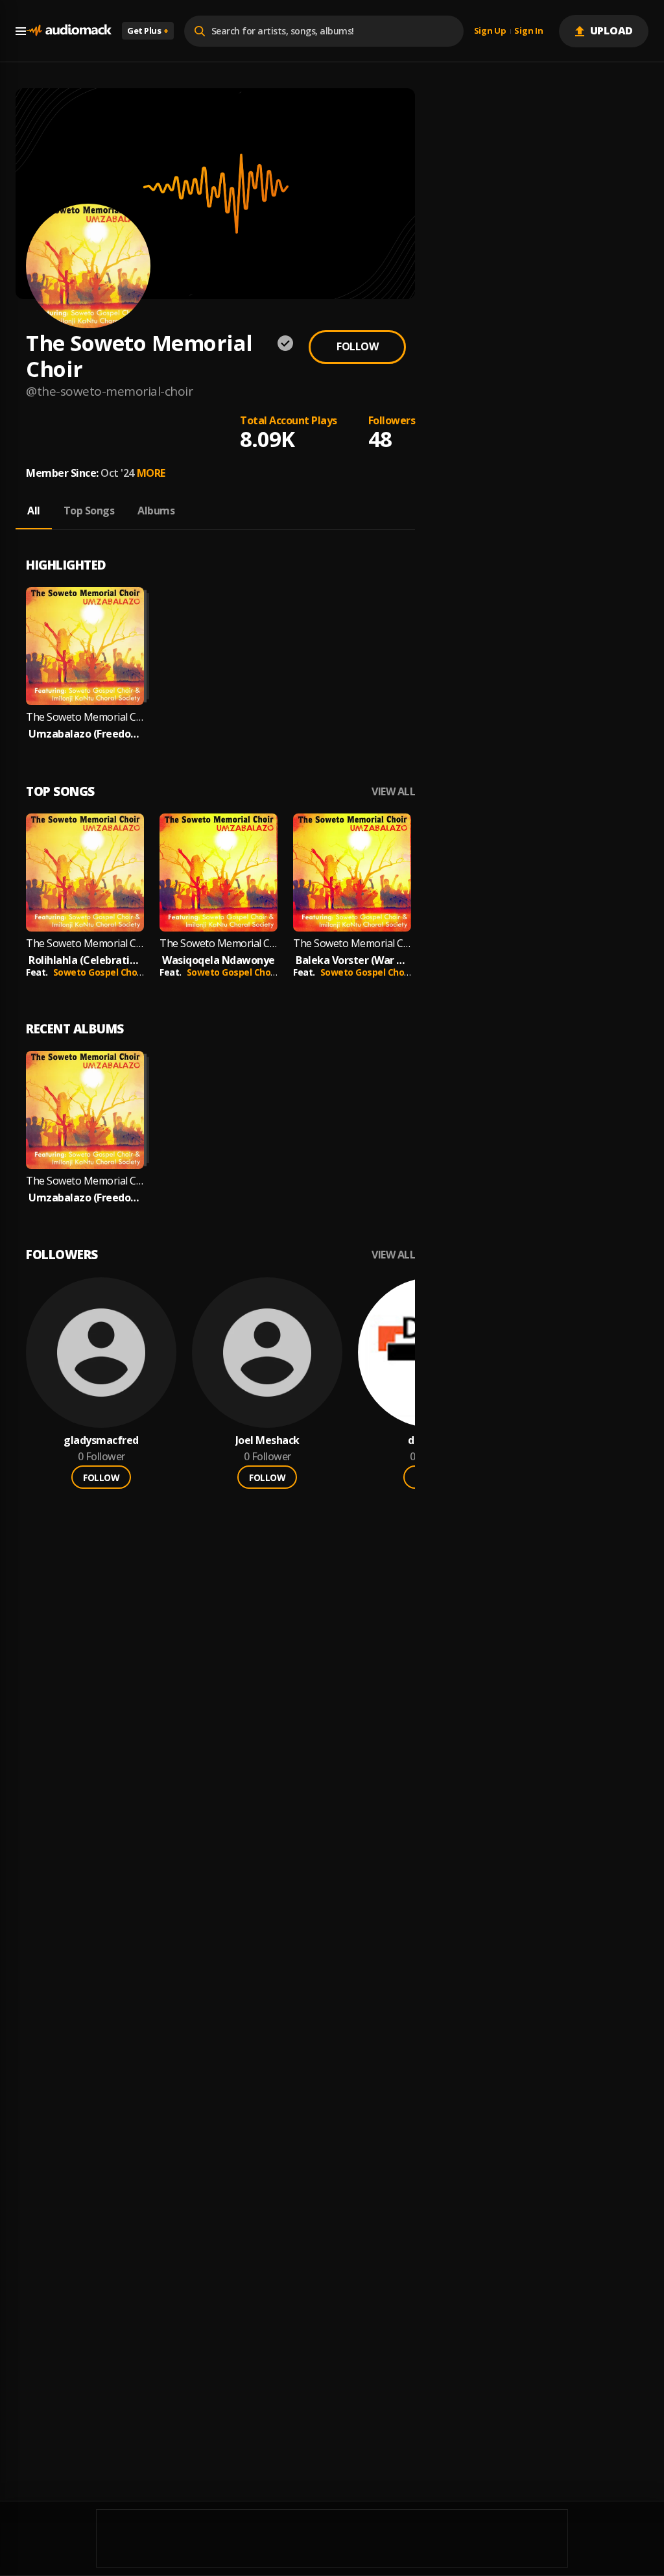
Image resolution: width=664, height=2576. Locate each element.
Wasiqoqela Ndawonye (219, 960)
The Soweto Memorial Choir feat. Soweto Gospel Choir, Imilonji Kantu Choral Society (85, 717)
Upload (612, 30)
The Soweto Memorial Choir (85, 944)
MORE (151, 473)
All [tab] (34, 511)
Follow (357, 346)
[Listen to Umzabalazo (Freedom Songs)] (85, 646)
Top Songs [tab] (89, 511)
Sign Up (490, 31)
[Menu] (21, 31)
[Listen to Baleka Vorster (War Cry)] (352, 873)
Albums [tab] (156, 511)
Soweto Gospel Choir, (101, 972)
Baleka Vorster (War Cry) (352, 960)
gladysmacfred (101, 1440)
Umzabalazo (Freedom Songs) (85, 734)
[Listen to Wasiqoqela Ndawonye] (219, 873)
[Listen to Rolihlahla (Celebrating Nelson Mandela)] (85, 873)
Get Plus (148, 30)
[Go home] (69, 31)
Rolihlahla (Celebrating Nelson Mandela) (85, 960)
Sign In (528, 31)
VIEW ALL (393, 792)
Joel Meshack (267, 1440)
